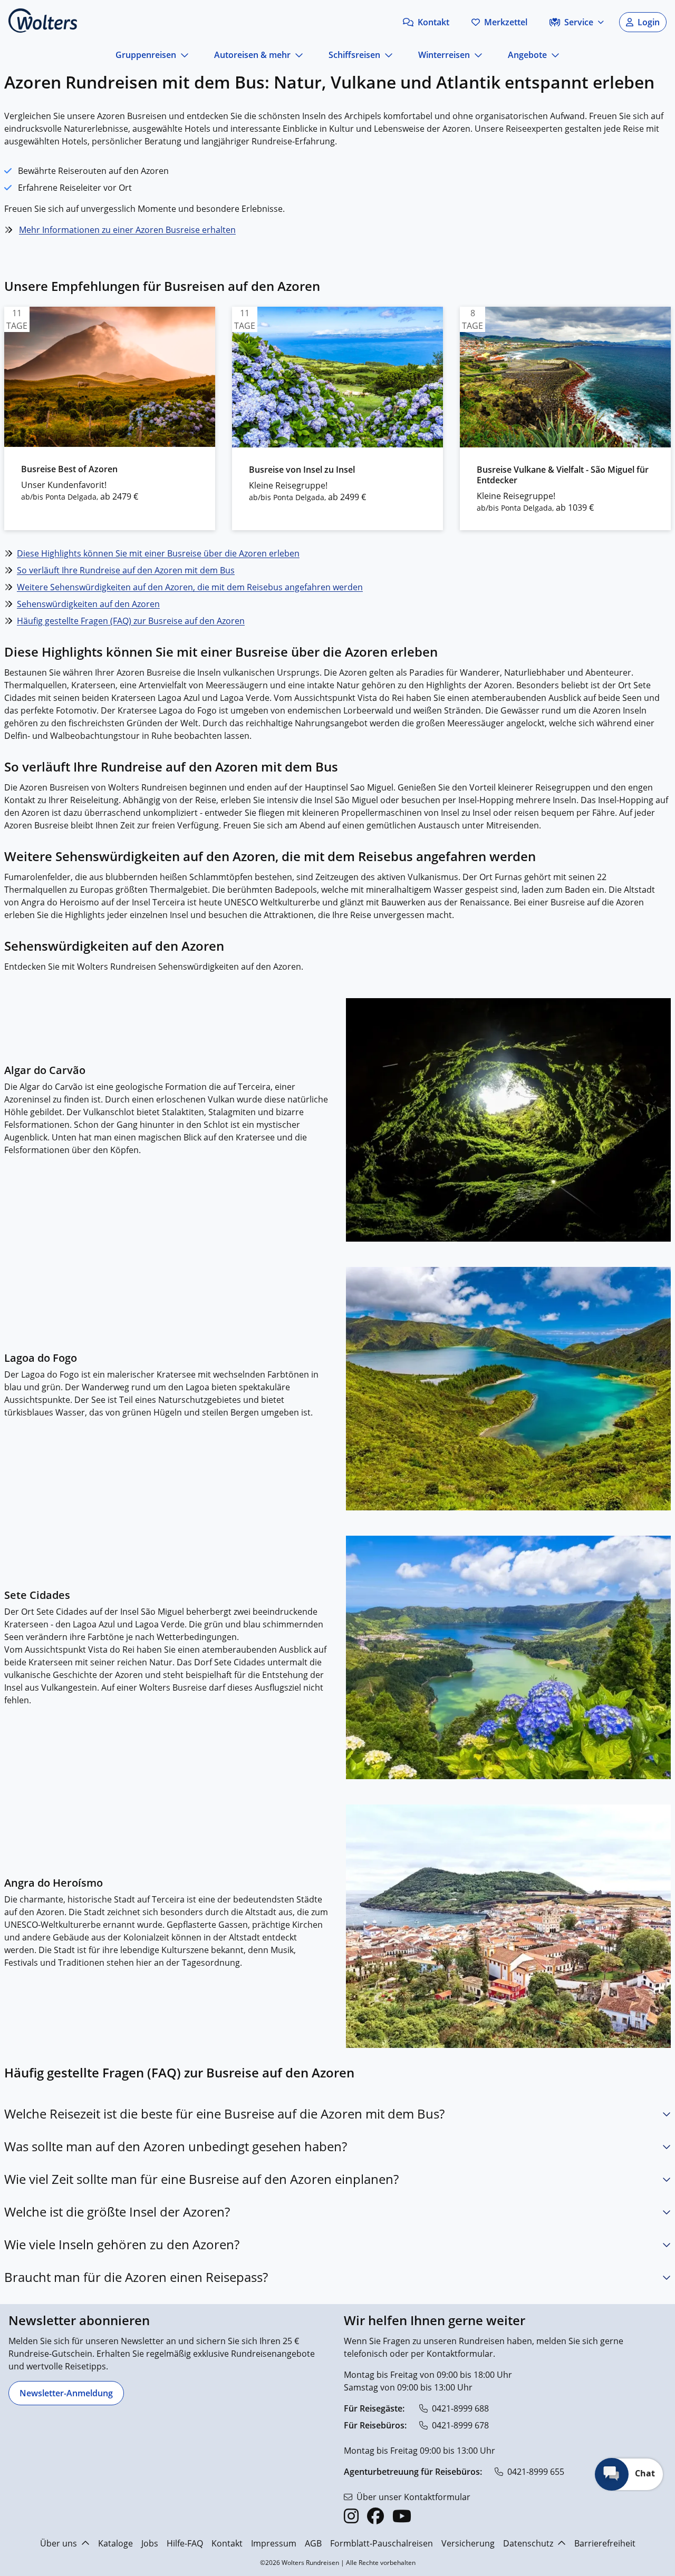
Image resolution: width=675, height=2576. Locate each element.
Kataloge (115, 2543)
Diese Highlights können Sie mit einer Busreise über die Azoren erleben (158, 553)
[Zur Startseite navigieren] (43, 21)
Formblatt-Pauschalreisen (382, 2543)
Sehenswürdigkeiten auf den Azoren (88, 604)
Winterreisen (444, 55)
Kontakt (227, 2543)
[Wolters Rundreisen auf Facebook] (375, 2516)
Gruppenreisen (146, 55)
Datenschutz (528, 2543)
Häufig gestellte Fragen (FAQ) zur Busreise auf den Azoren (131, 621)
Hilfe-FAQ (185, 2543)
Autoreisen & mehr (252, 55)
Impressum (274, 2543)
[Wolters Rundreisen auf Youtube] (402, 2516)
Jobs (150, 2543)
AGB (313, 2543)
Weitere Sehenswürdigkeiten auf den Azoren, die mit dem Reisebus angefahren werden (190, 587)
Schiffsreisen (354, 55)
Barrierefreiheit (605, 2543)
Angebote (527, 55)
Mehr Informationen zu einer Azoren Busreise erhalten (127, 230)
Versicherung (468, 2543)
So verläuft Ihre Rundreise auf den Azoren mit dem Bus (126, 570)
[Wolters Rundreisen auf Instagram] (351, 2516)
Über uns (59, 2543)
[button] (426, 22)
